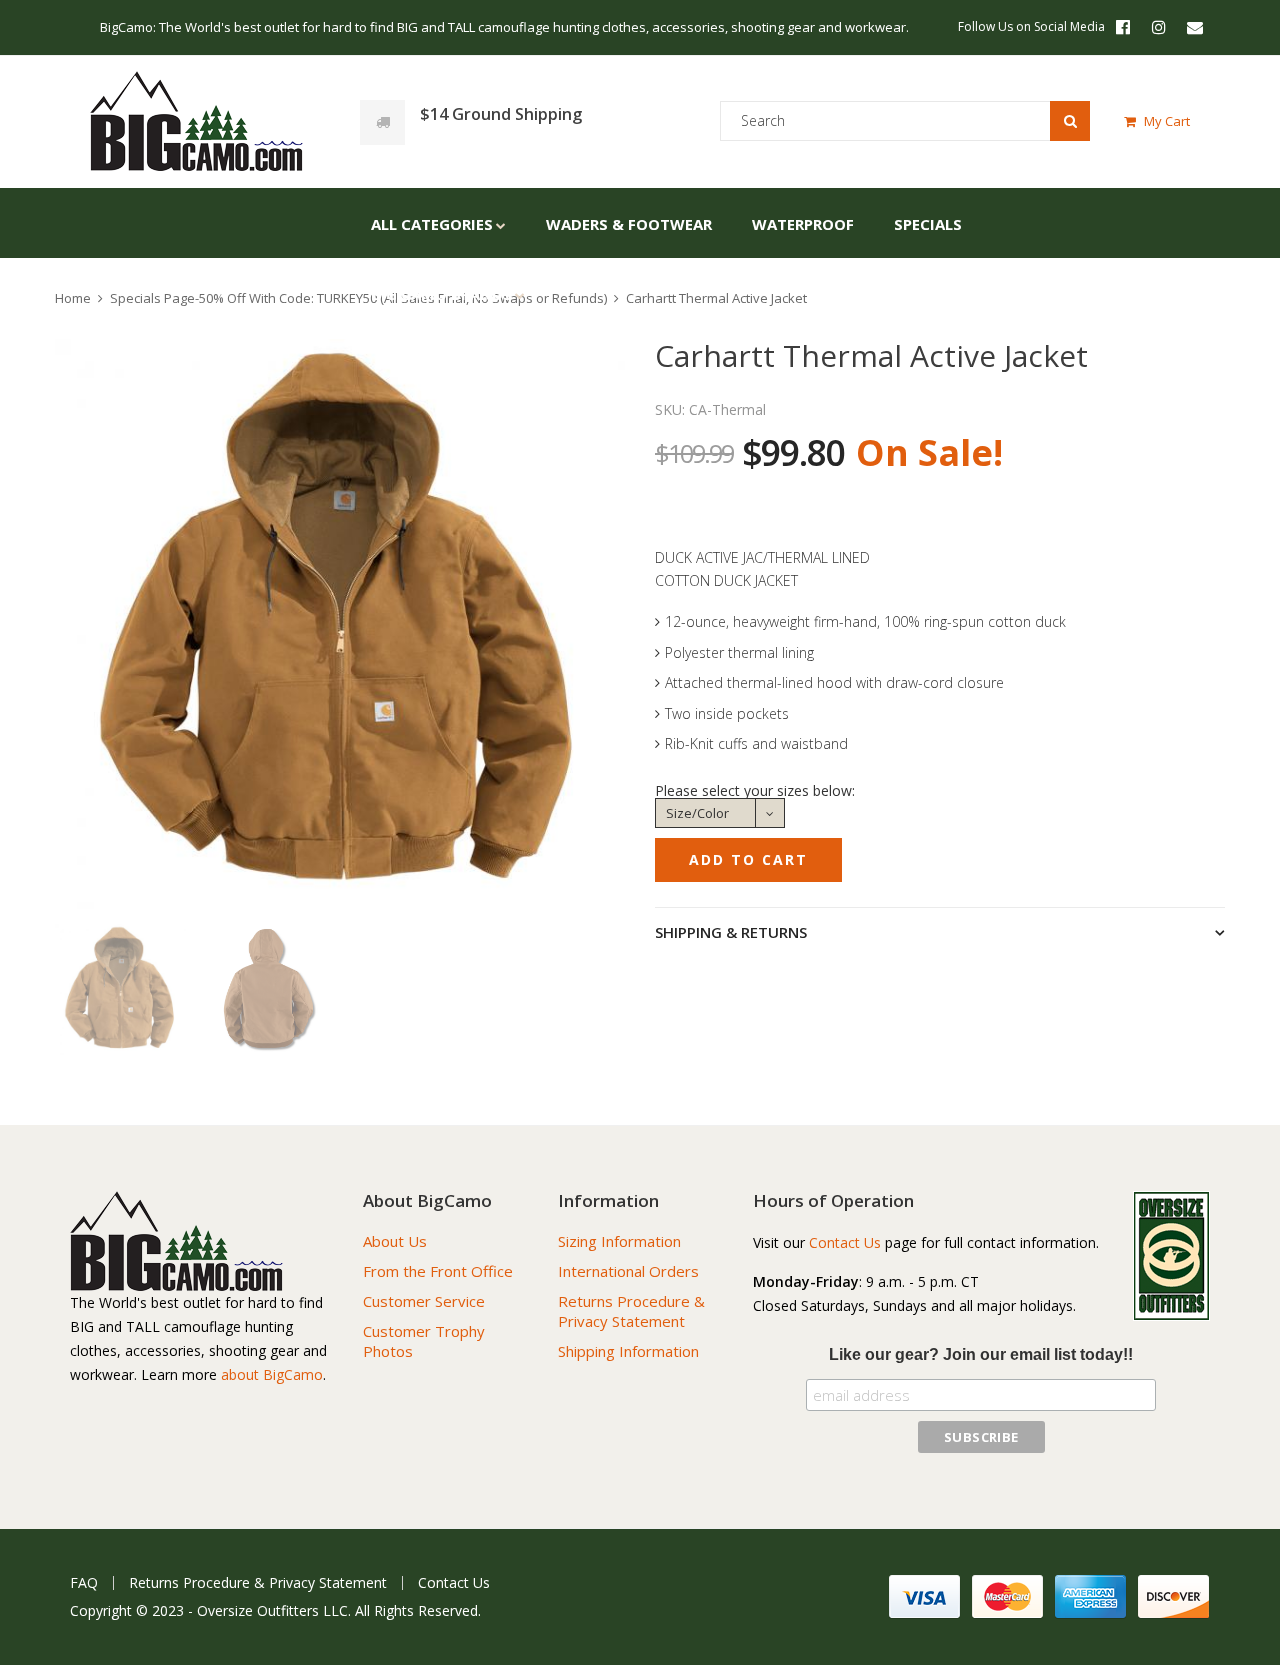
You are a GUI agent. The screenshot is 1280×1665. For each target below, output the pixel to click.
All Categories (432, 224)
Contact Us (845, 1242)
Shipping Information (628, 1351)
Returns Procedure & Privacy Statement (631, 1311)
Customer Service (424, 1301)
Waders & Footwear (629, 224)
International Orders (628, 1271)
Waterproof (803, 224)
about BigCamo (272, 1374)
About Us (395, 1241)
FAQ (84, 1583)
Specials (928, 224)
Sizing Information (619, 1241)
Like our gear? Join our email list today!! (981, 1354)
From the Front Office (438, 1271)
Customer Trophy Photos (424, 1341)
